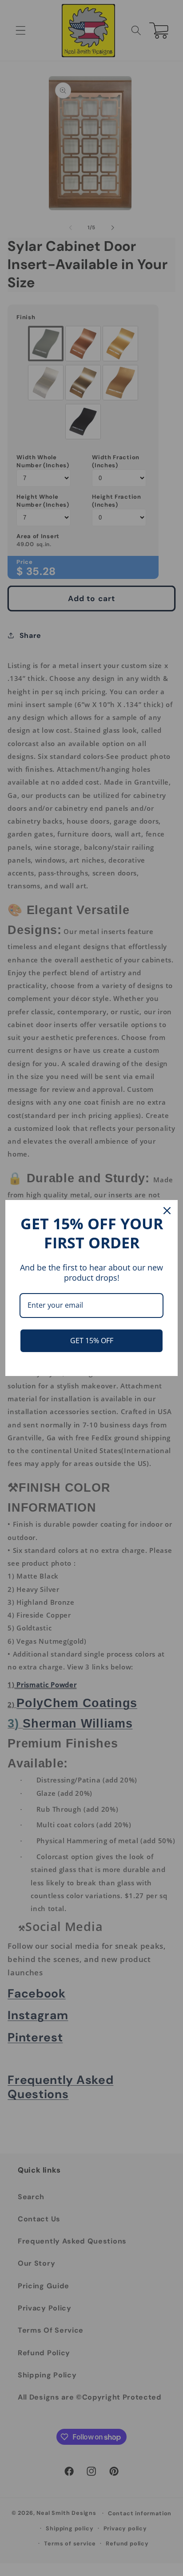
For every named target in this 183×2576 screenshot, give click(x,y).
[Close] (167, 1211)
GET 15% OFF (92, 1341)
